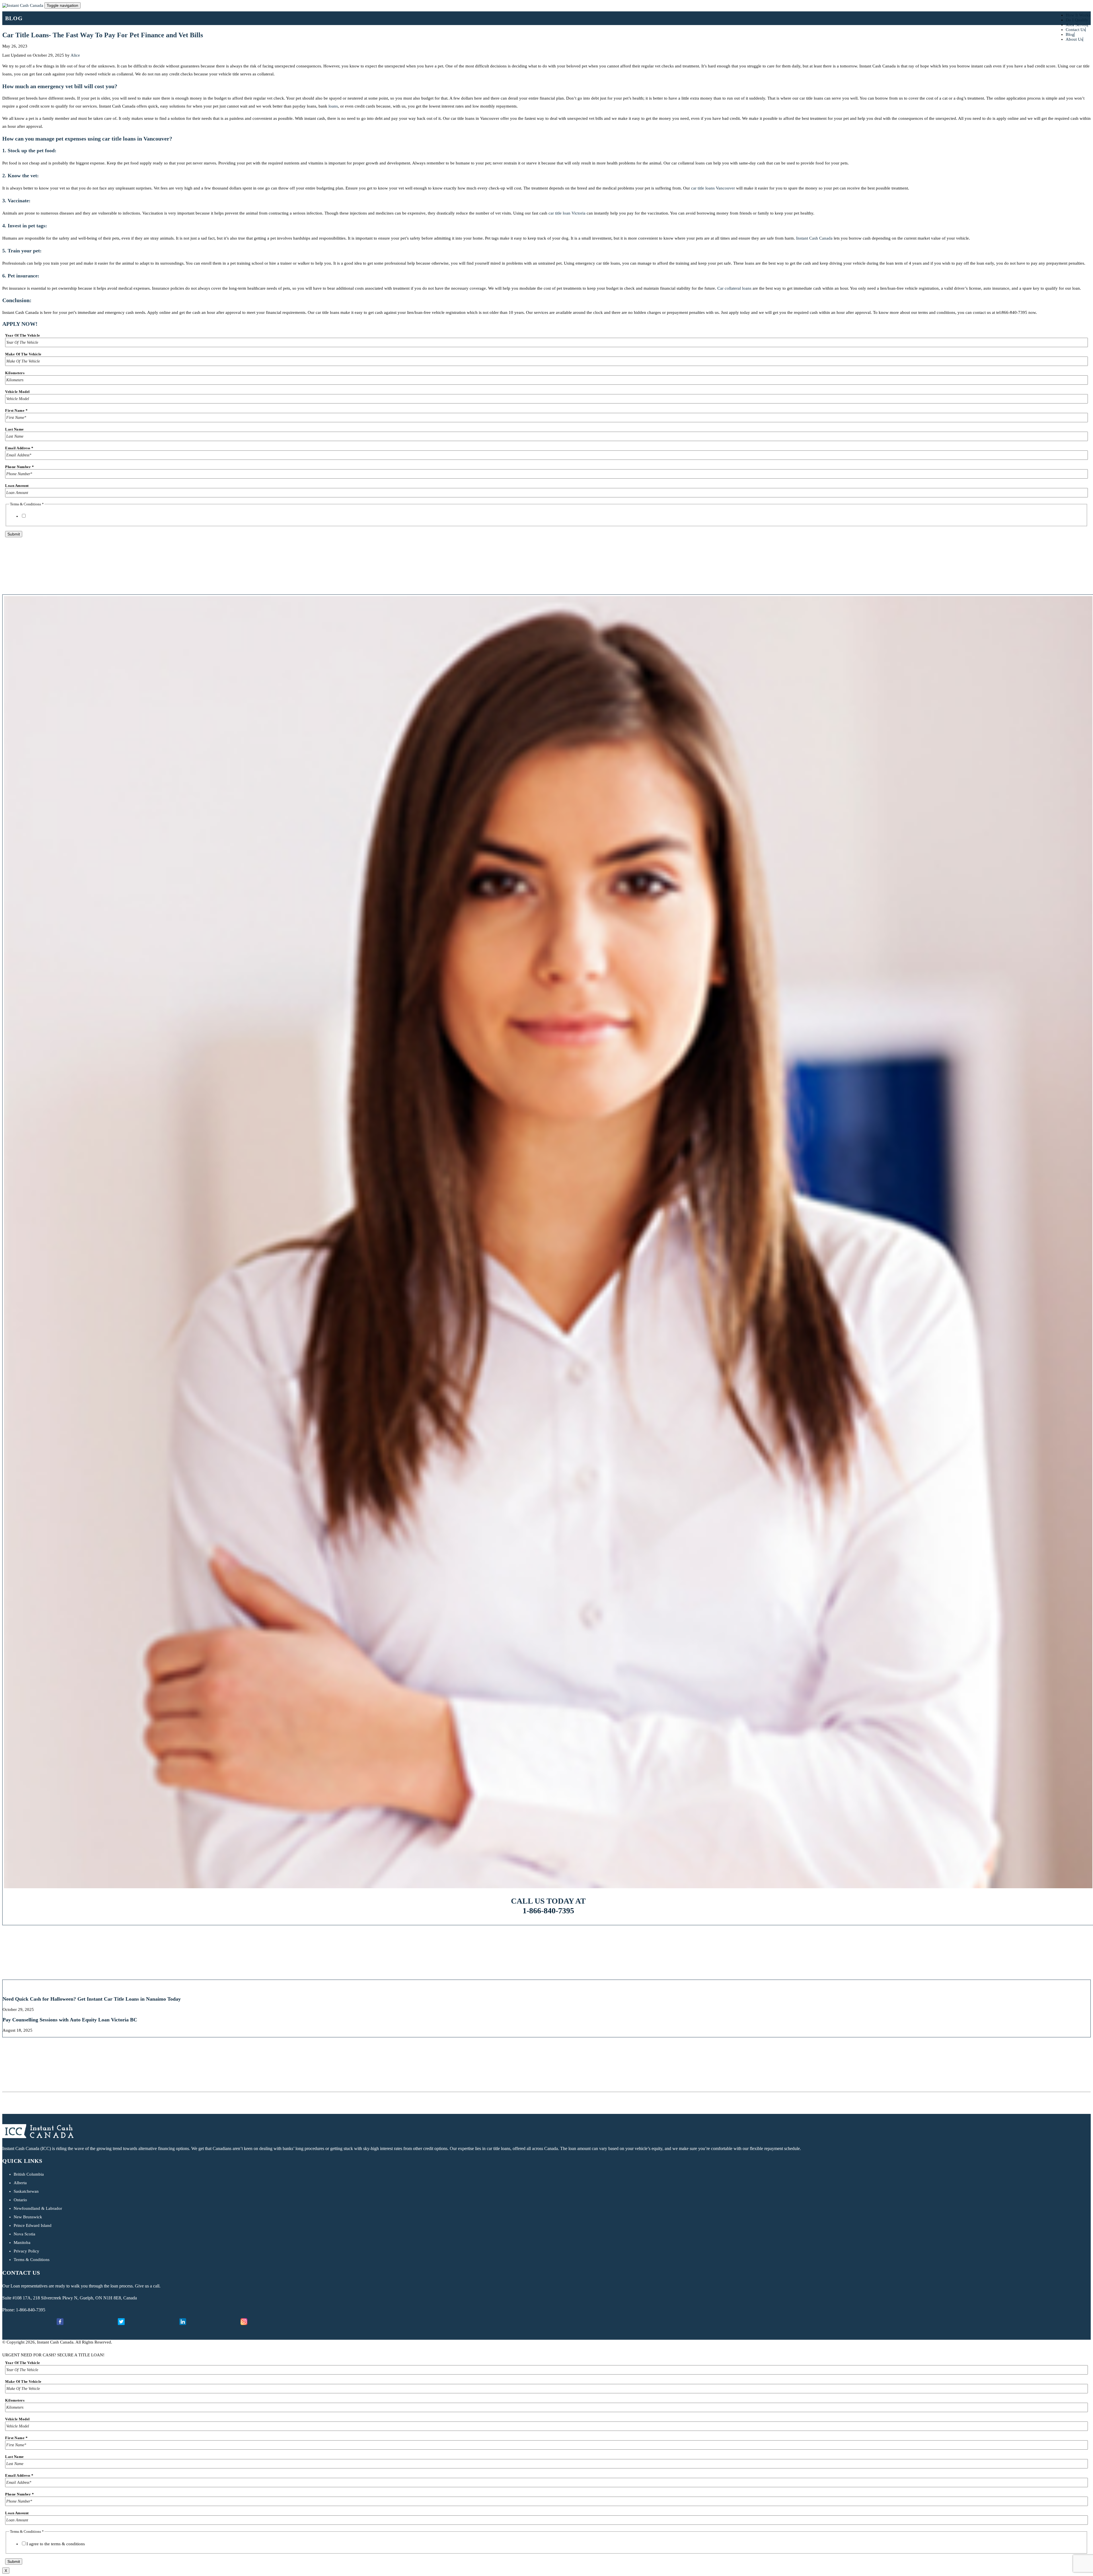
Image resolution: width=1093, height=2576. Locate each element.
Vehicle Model (18, 392)
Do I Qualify (1077, 20)
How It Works (1078, 15)
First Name (16, 410)
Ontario (20, 2200)
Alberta (20, 2183)
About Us (1074, 39)
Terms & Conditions (32, 2260)
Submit (14, 534)
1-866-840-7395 (548, 1911)
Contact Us (1075, 30)
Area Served (1077, 25)
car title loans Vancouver (713, 188)
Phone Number (19, 467)
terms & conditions (68, 516)
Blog (1070, 34)
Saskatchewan (26, 2191)
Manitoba (22, 2243)
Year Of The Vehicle (23, 335)
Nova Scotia (24, 2234)
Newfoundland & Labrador (38, 2208)
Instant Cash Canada (814, 238)
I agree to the (56, 516)
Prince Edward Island (33, 2225)
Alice (75, 55)
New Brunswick (28, 2217)
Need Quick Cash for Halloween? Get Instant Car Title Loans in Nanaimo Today (92, 1999)
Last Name (15, 429)
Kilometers (15, 373)
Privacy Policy (26, 2251)
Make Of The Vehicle (23, 354)
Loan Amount (17, 486)
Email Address (19, 448)
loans (333, 106)
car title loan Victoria (567, 213)
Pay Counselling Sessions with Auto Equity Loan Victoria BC (70, 2020)
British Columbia (29, 2174)
